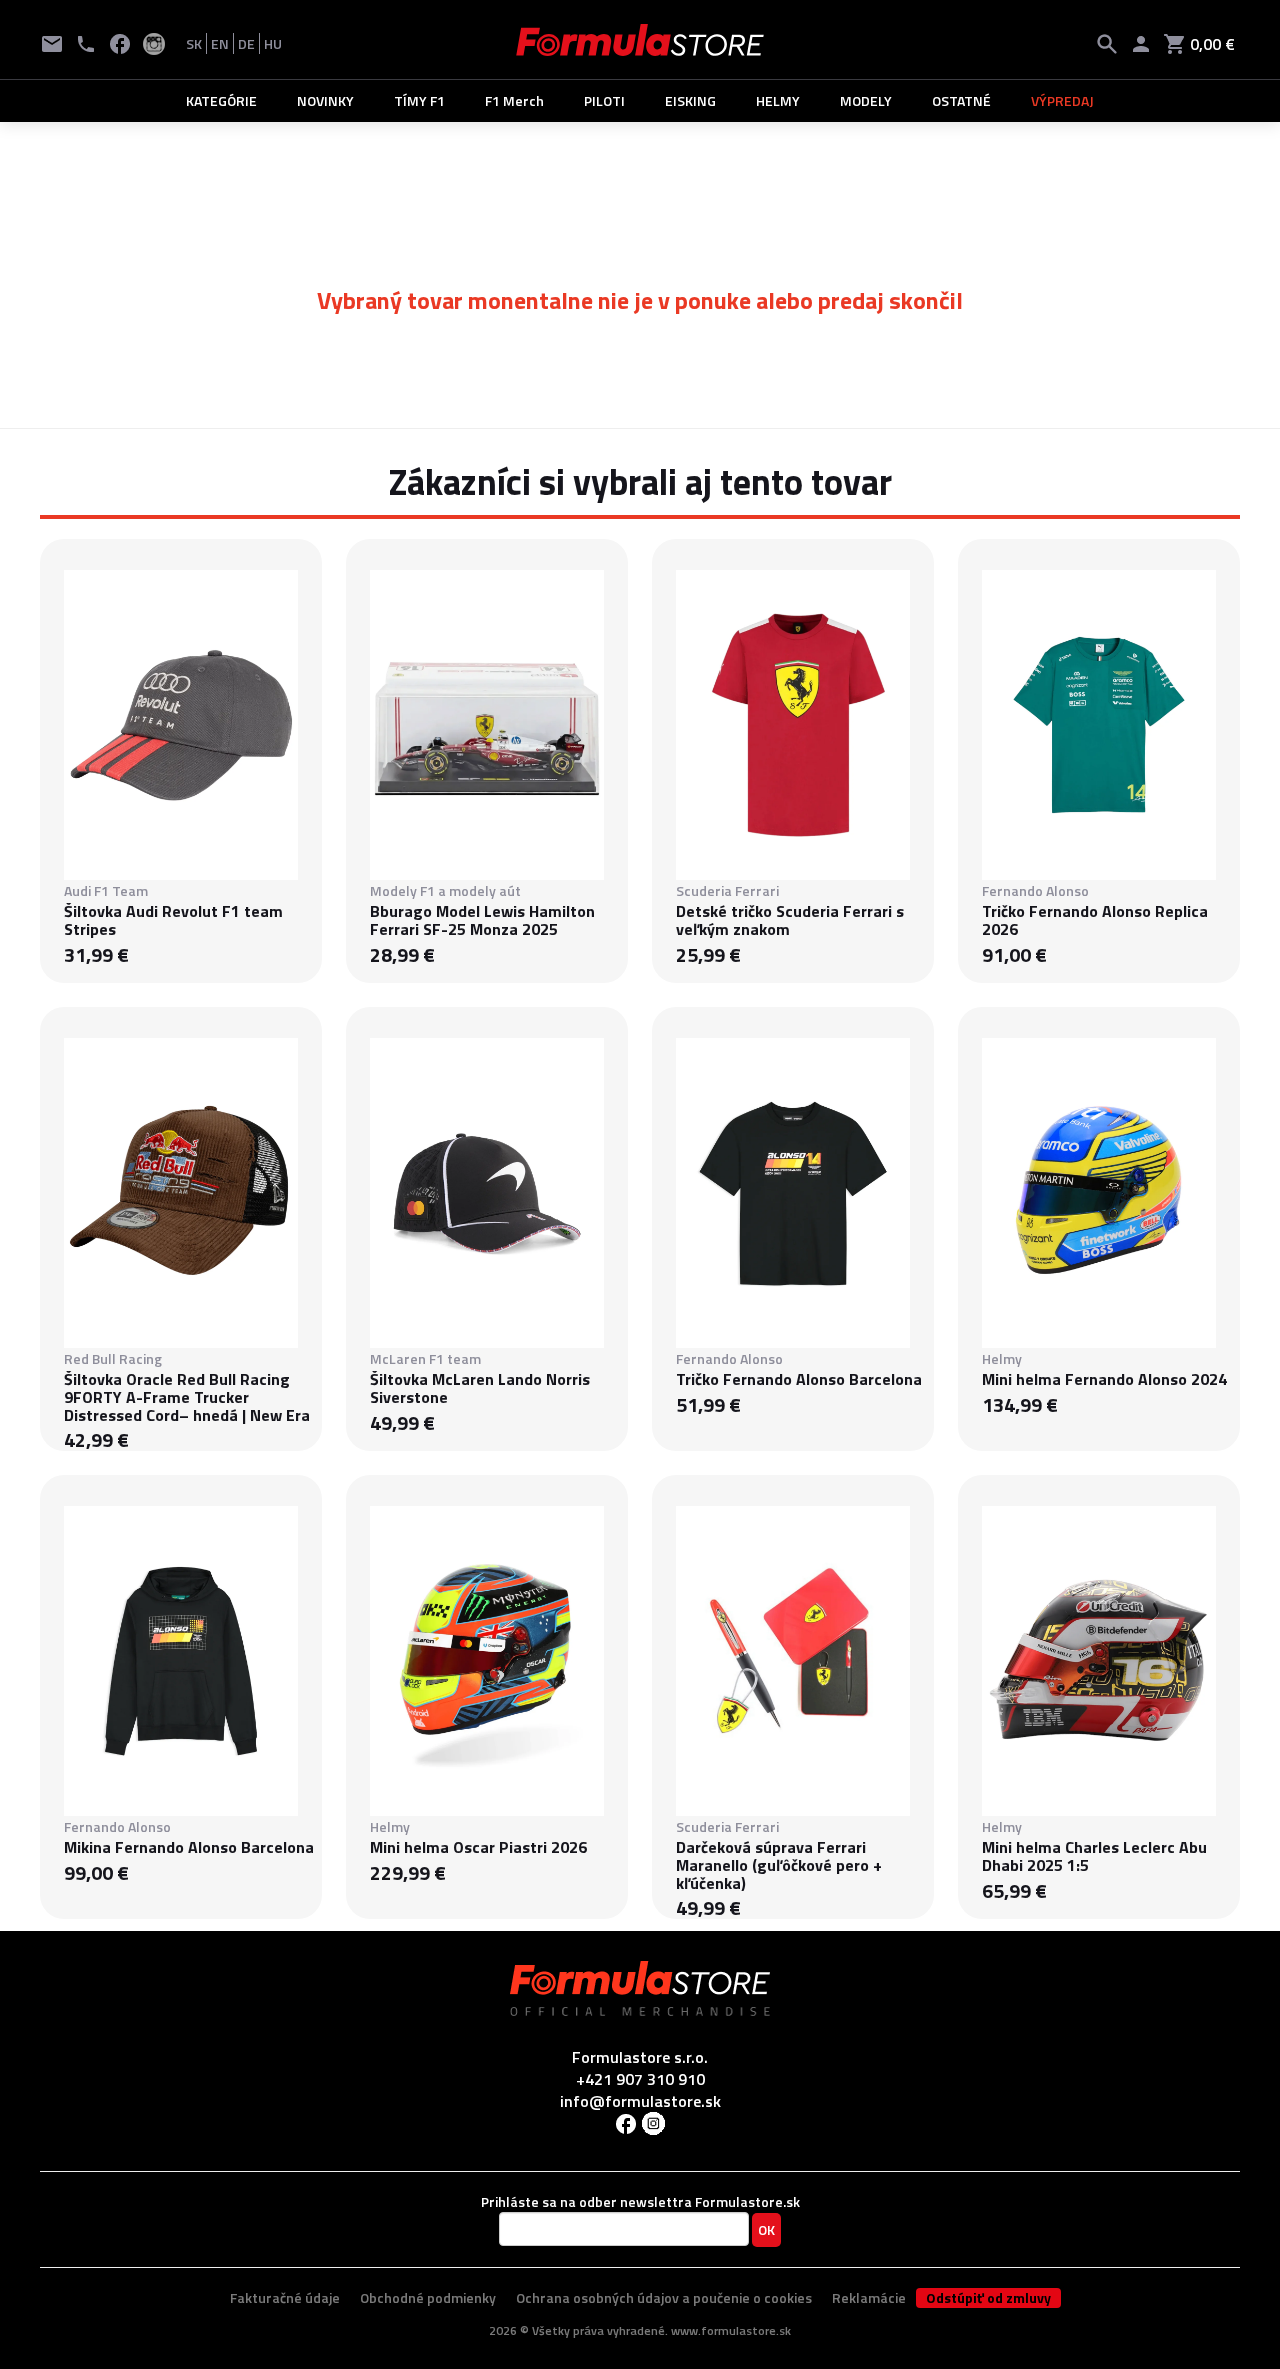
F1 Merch (514, 100)
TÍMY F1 (419, 100)
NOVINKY (325, 100)
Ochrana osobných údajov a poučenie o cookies (664, 2297)
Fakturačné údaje (285, 2297)
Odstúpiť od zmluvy (988, 2298)
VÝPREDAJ (1062, 100)
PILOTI (604, 100)
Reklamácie (869, 2297)
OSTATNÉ (961, 100)
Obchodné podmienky (428, 2297)
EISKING (690, 100)
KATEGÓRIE (221, 100)
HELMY (778, 100)
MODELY (866, 100)
